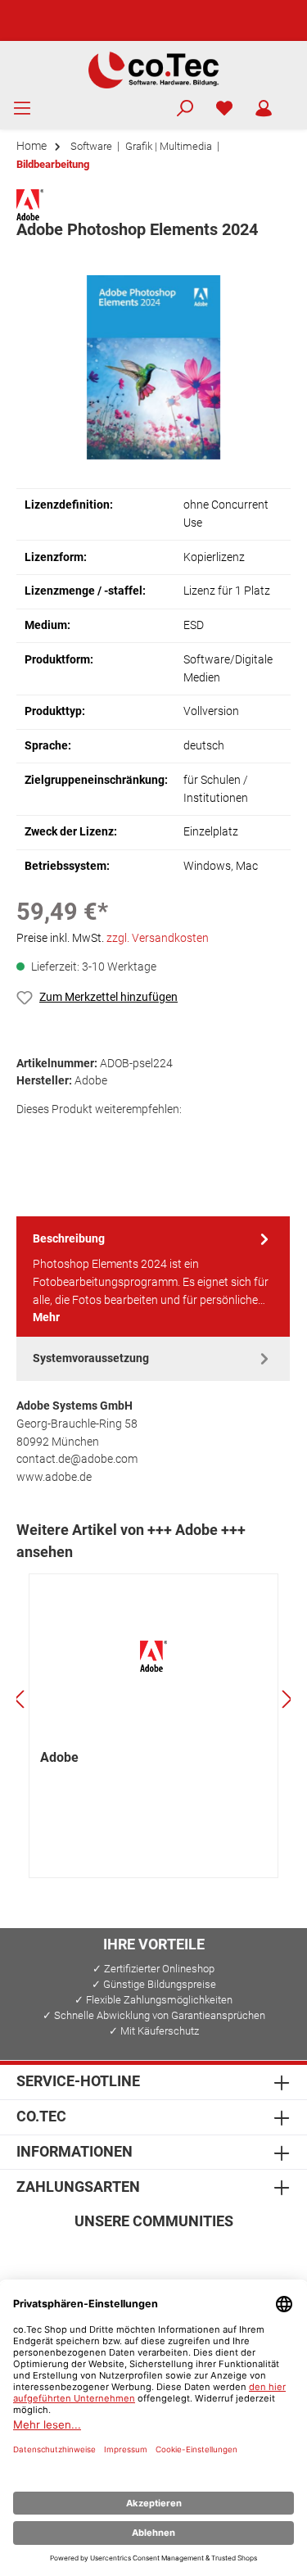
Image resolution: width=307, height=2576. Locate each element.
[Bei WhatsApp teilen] (140, 1137)
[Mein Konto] (264, 109)
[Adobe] (30, 204)
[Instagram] (114, 2255)
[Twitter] (153, 2255)
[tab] (153, 1277)
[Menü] (22, 109)
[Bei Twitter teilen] (68, 1137)
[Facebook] (75, 2255)
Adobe (59, 1757)
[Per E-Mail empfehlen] (176, 1137)
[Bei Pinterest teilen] (104, 1137)
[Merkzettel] (224, 109)
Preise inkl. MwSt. (113, 938)
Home (32, 146)
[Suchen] (185, 109)
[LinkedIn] (232, 2255)
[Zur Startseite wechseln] (153, 69)
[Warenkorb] (294, 102)
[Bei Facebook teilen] (32, 1137)
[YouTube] (193, 2255)
